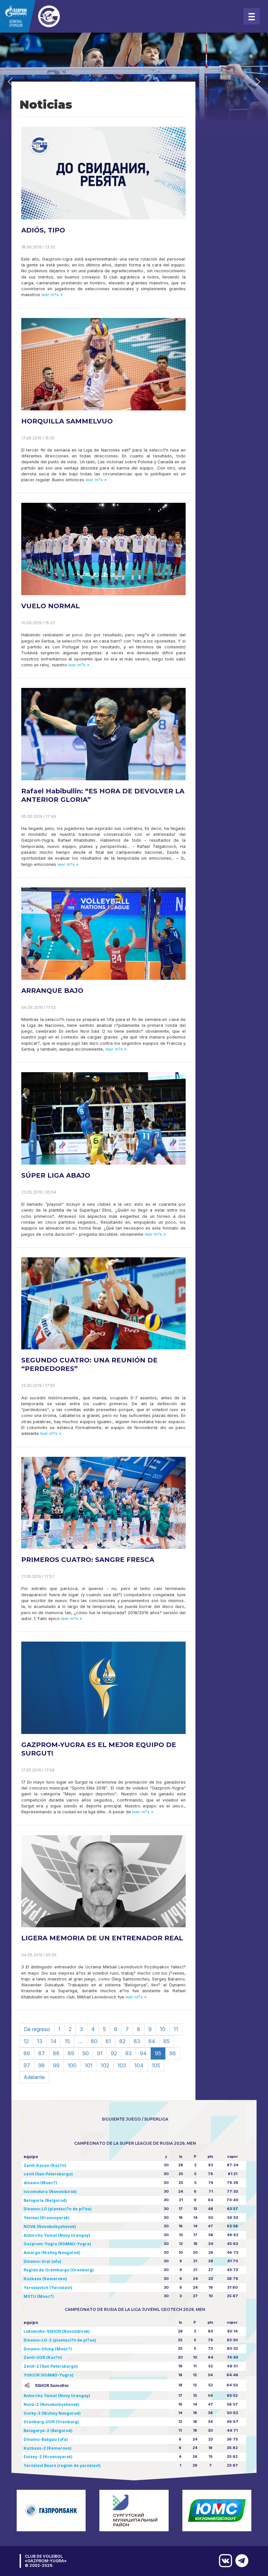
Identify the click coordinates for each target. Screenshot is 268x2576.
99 (56, 2065)
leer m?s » (51, 295)
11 (176, 2029)
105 (156, 2065)
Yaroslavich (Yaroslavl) (48, 2288)
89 (71, 2053)
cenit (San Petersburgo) (48, 2174)
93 (128, 2053)
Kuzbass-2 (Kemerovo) (48, 2448)
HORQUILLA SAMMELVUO (67, 421)
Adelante (34, 2077)
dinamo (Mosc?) (40, 2183)
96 (173, 2053)
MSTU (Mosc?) (39, 2296)
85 (167, 2041)
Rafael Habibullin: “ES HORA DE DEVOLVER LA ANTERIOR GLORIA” (103, 795)
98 (42, 2065)
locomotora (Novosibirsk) (50, 2192)
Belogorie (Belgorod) (45, 2200)
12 (26, 2041)
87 (42, 2053)
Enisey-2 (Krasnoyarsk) (48, 2457)
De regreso (37, 2029)
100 (72, 2065)
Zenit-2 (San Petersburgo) (51, 2366)
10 (163, 2029)
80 (94, 2041)
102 (105, 2065)
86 (27, 2053)
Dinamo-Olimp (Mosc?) (48, 2349)
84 (152, 2041)
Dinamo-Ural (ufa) (42, 2261)
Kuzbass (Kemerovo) (45, 2279)
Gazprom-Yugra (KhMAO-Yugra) (57, 2244)
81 (108, 2041)
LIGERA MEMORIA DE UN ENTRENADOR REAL (102, 1938)
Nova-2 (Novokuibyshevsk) (51, 2404)
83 (137, 2041)
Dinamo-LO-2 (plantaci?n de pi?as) (60, 2340)
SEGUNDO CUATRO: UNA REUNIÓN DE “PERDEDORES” (89, 1364)
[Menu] (252, 16)
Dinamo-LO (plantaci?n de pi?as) (58, 2209)
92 (114, 2053)
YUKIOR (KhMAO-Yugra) (49, 2375)
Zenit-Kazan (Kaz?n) (45, 2165)
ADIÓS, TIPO (43, 230)
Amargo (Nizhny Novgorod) (52, 2253)
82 (122, 2041)
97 (27, 2065)
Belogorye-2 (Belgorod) (48, 2431)
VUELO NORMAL (50, 606)
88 (56, 2053)
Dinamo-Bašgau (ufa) (46, 2439)
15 (67, 2041)
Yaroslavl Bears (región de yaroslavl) (62, 2465)
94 (143, 2053)
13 (40, 2041)
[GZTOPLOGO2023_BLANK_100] (46, 16)
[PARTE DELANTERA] (240, 2561)
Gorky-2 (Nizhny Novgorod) (52, 2413)
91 (100, 2053)
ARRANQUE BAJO (52, 991)
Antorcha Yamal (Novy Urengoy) (57, 2235)
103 (122, 2065)
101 (89, 2065)
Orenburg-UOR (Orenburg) (51, 2422)
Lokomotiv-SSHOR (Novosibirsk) (57, 2331)
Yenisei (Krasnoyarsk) (47, 2218)
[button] (10, 82)
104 (139, 2065)
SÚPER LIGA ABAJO (56, 1175)
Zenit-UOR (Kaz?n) (43, 2357)
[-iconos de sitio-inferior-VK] (224, 2561)
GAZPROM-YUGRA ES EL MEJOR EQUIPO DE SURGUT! (99, 1749)
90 (86, 2053)
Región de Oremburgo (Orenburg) (59, 2270)
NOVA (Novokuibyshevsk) (50, 2226)
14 (54, 2041)
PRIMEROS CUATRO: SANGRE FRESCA (88, 1560)
